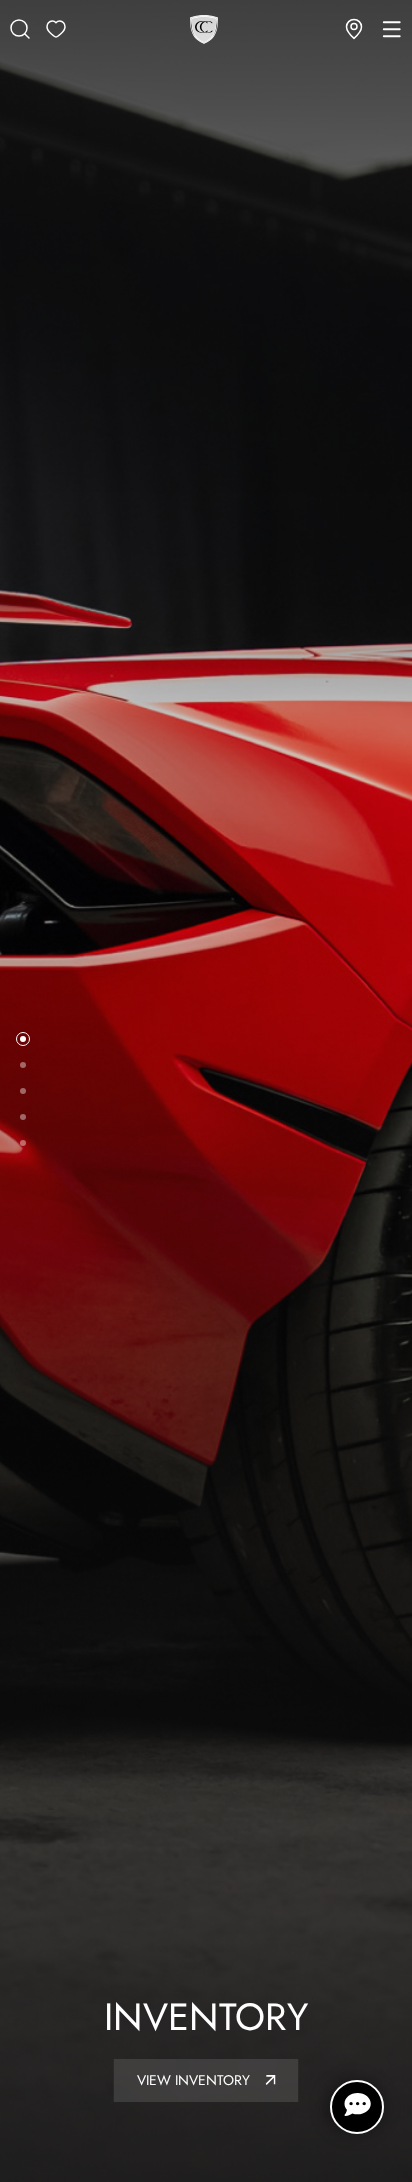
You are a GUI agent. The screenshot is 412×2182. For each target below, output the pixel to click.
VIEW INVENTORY (195, 2080)
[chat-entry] (357, 2107)
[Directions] (354, 29)
